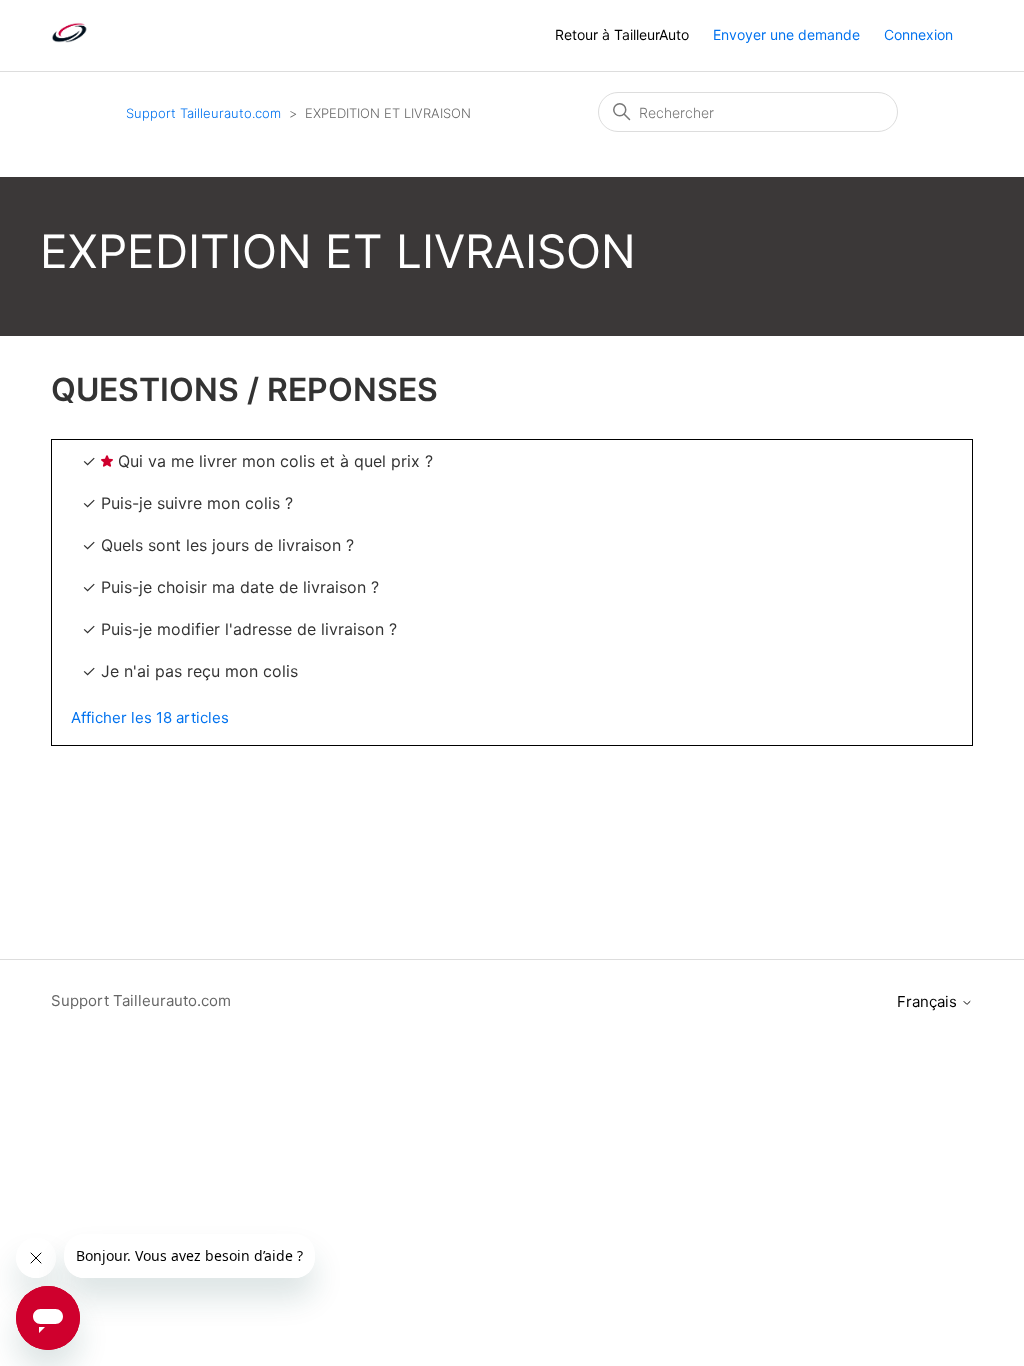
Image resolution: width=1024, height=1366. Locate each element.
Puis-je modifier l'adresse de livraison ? (249, 629)
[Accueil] (69, 45)
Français (929, 1001)
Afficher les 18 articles (150, 717)
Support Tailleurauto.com (203, 113)
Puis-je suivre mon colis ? (197, 503)
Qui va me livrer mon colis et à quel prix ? (275, 461)
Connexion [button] (918, 34)
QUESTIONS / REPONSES (244, 389)
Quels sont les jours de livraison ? (227, 545)
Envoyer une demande (786, 34)
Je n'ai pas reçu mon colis (199, 671)
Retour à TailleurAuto (622, 34)
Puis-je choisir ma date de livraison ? (240, 587)
